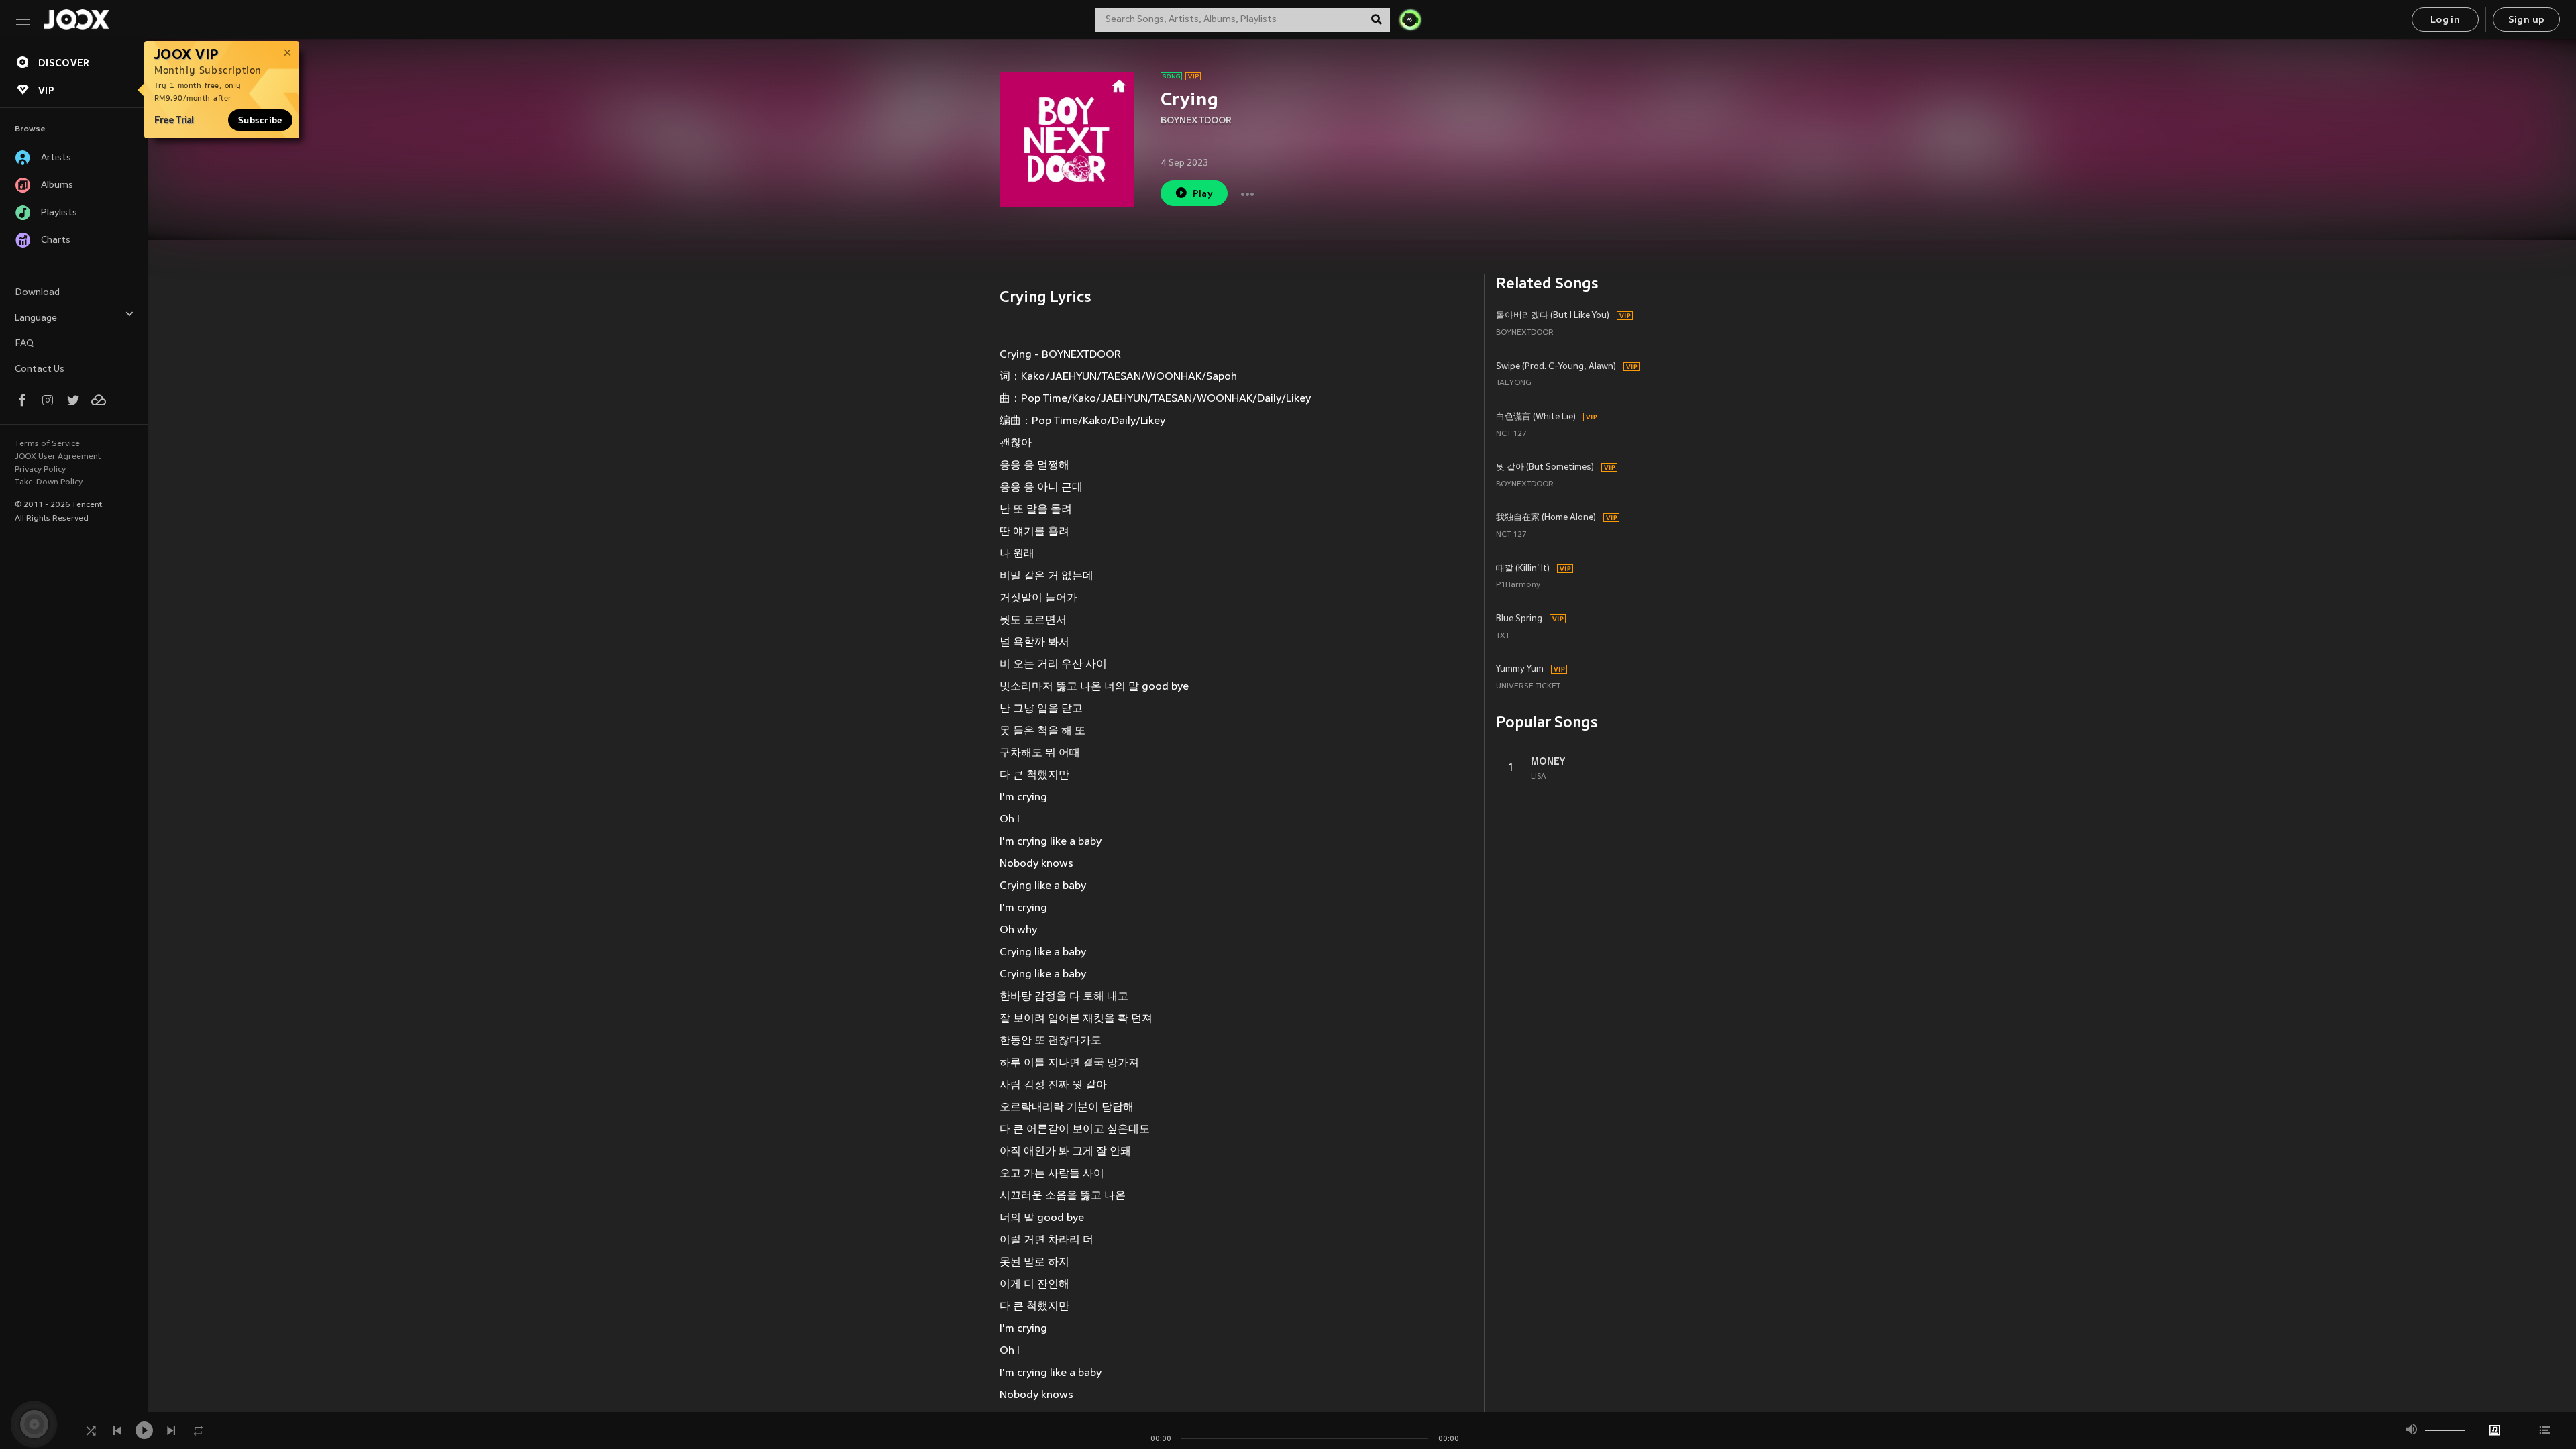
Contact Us (40, 369)
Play (1203, 194)
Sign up (2527, 20)
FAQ (24, 344)
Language (36, 318)
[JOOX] (76, 19)
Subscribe (260, 120)
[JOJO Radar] (1410, 19)
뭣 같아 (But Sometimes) (1545, 468)
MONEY (1548, 761)
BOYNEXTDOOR (1196, 121)
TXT (1503, 636)
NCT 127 (1511, 434)
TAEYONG (1514, 383)
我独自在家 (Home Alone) (1546, 518)
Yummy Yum (1520, 669)
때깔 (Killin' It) (1523, 569)
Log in (2445, 20)
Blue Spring (1519, 619)
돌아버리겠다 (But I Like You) (1553, 316)
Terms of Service (47, 444)
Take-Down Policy (49, 482)
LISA (1539, 777)
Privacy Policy (40, 470)
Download (37, 293)
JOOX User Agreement (58, 457)
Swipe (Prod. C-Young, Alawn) (1556, 367)
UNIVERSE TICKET (1528, 687)
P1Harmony (1518, 585)
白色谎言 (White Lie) (1536, 417)
